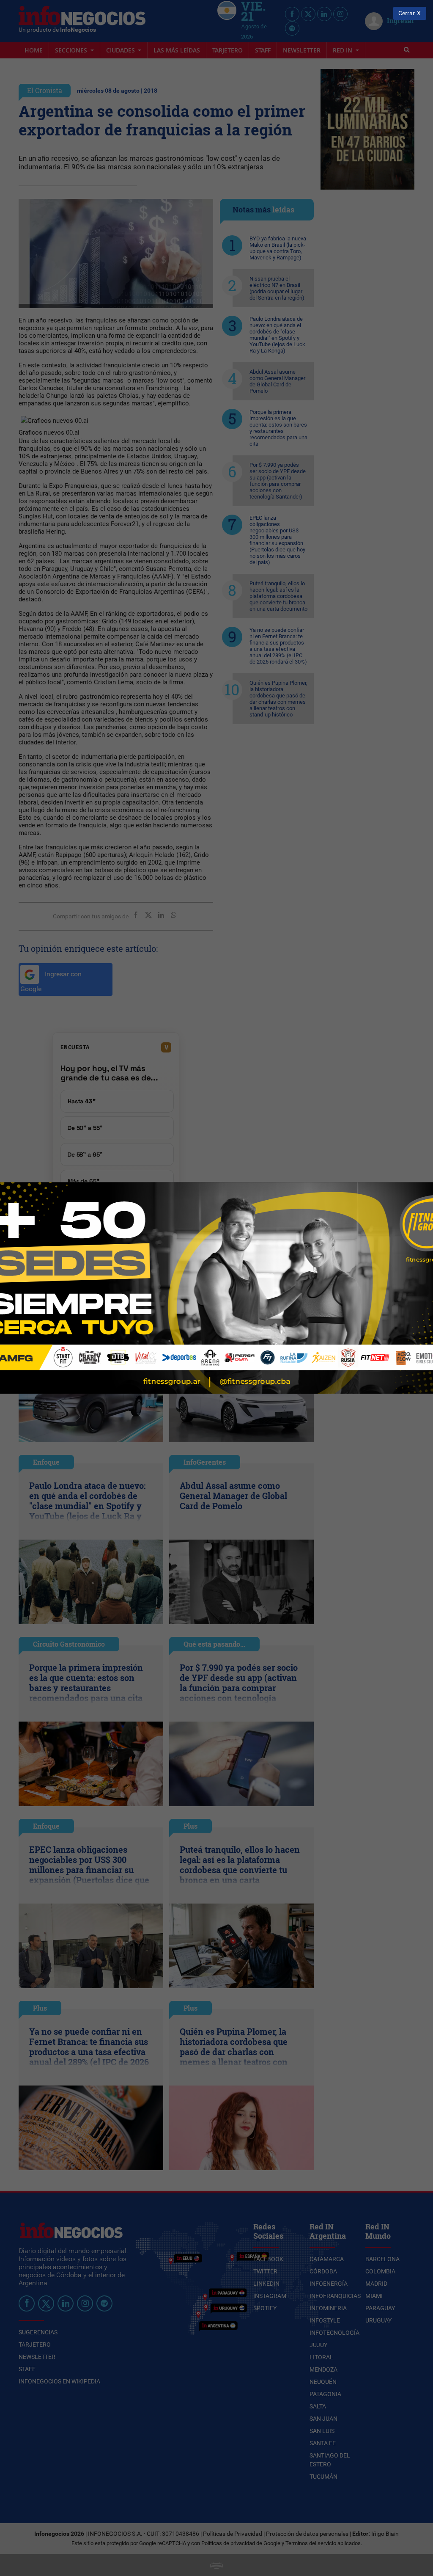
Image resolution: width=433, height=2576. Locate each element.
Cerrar (407, 13)
